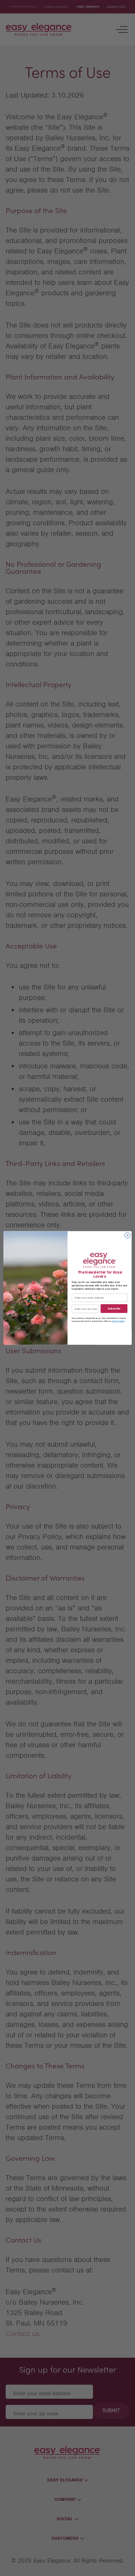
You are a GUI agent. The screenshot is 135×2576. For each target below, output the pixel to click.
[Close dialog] (127, 1235)
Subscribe (114, 1309)
